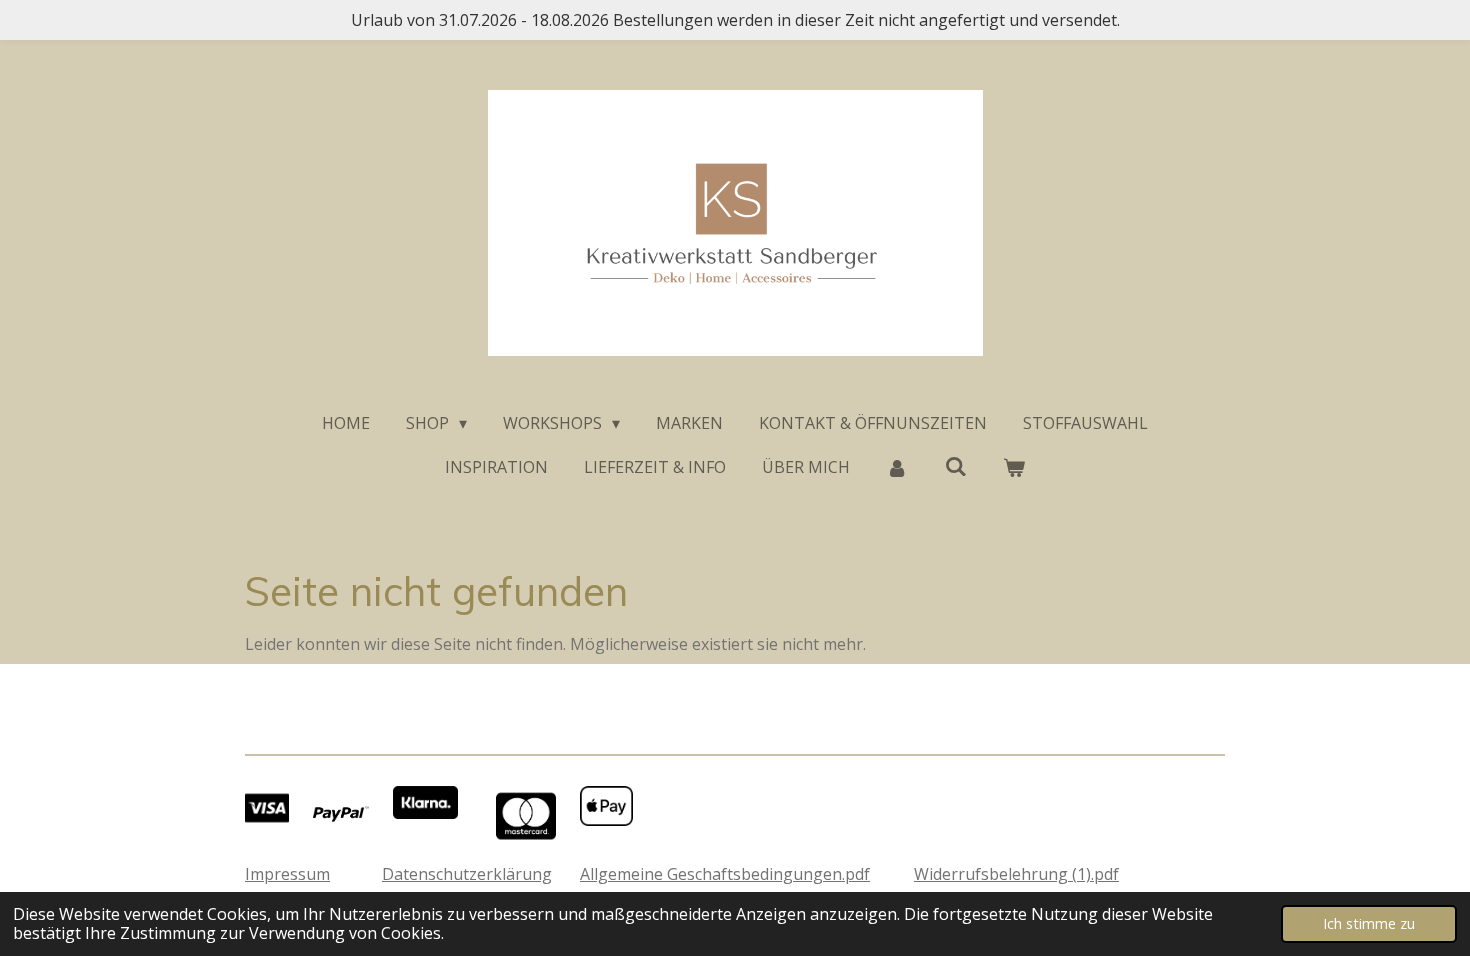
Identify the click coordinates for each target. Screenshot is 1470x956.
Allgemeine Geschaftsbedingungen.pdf (725, 874)
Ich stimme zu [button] (1369, 923)
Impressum (287, 874)
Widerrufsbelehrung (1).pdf (1016, 874)
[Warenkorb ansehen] (1014, 467)
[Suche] (955, 466)
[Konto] (897, 467)
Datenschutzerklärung (467, 874)
